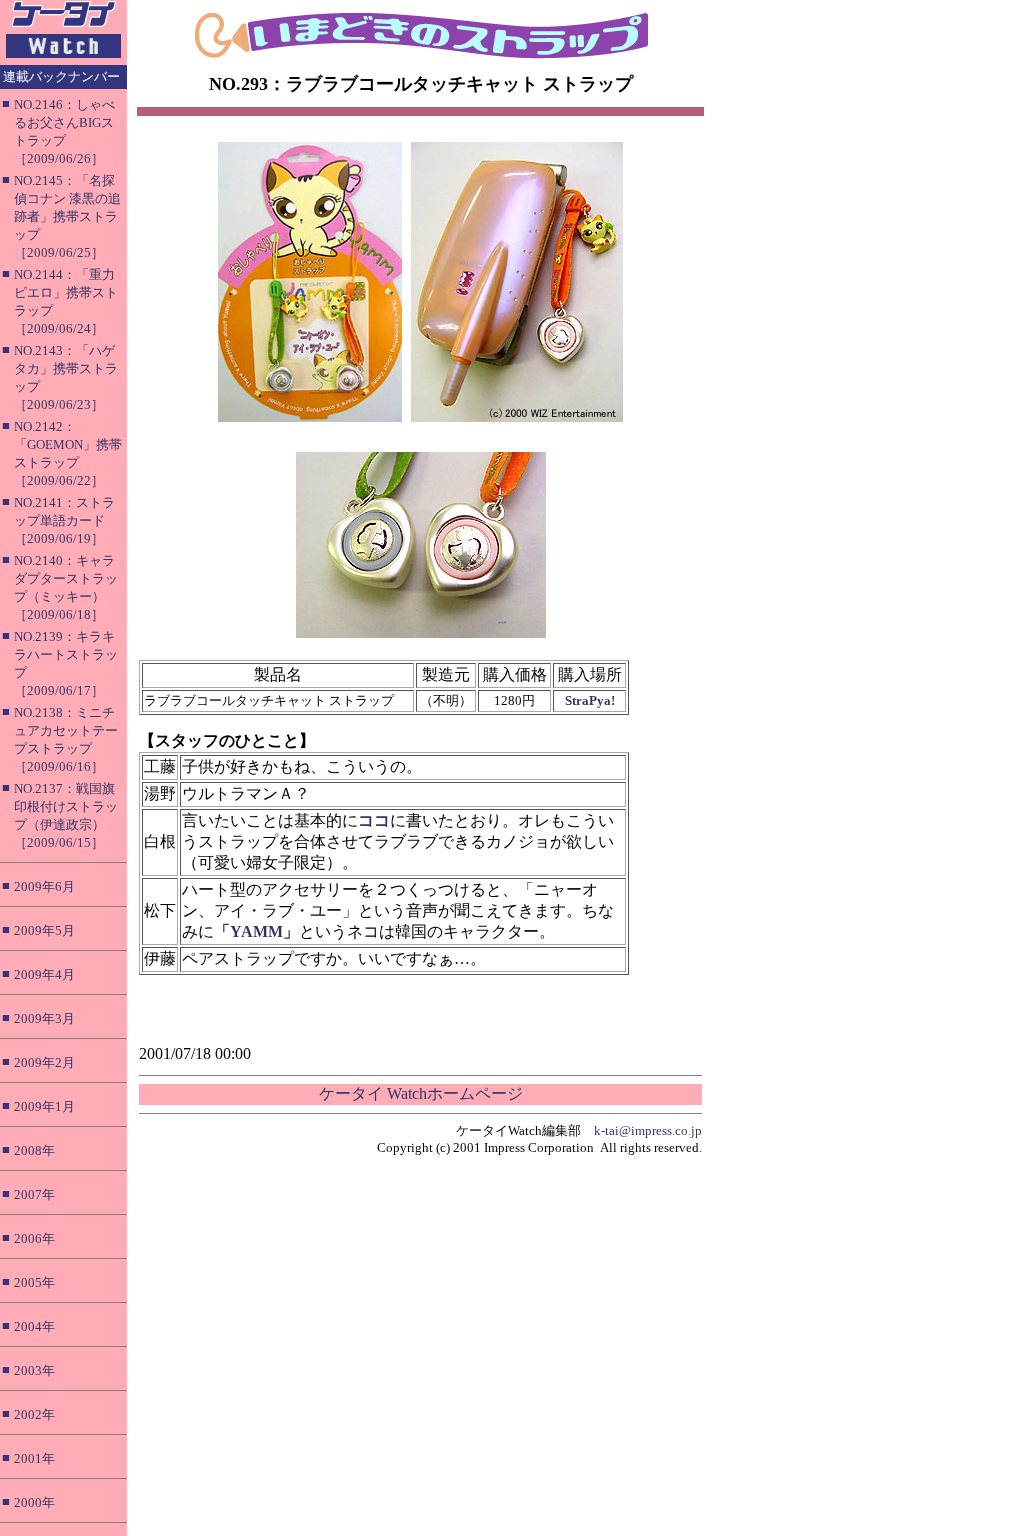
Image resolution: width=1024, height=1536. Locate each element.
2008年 (34, 1150)
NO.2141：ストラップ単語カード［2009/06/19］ (64, 520)
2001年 (34, 1458)
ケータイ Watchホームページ (421, 1093)
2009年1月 (44, 1106)
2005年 (34, 1282)
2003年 (34, 1370)
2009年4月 (44, 974)
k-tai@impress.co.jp (648, 1130)
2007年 (34, 1194)
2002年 (34, 1414)
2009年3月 (44, 1018)
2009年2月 (44, 1062)
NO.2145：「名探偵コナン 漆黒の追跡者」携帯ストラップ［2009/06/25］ (67, 216)
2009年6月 (44, 886)
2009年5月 (44, 930)
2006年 (34, 1238)
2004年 (34, 1326)
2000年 (34, 1502)
